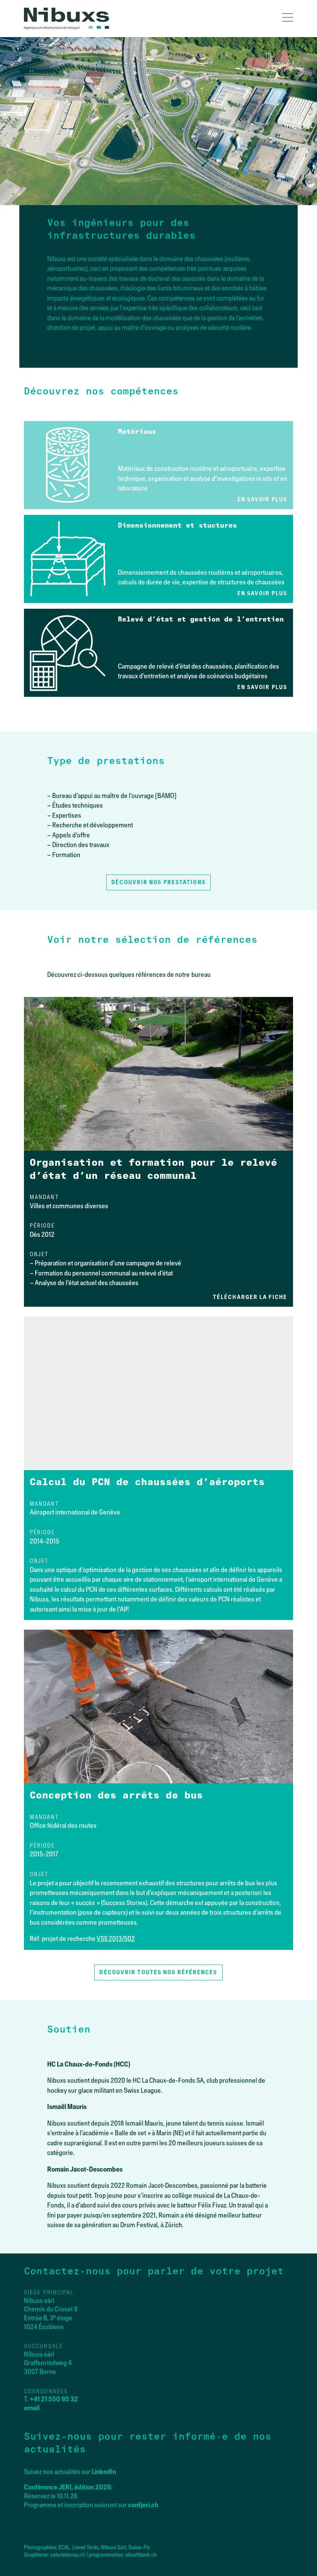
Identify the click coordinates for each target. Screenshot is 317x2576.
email (32, 2408)
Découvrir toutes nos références (158, 1972)
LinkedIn (104, 2472)
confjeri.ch (143, 2505)
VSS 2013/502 (116, 1939)
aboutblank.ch (141, 2555)
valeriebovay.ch (68, 2555)
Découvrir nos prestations (158, 882)
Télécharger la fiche (250, 1297)
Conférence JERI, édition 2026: (68, 2487)
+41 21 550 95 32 (54, 2399)
